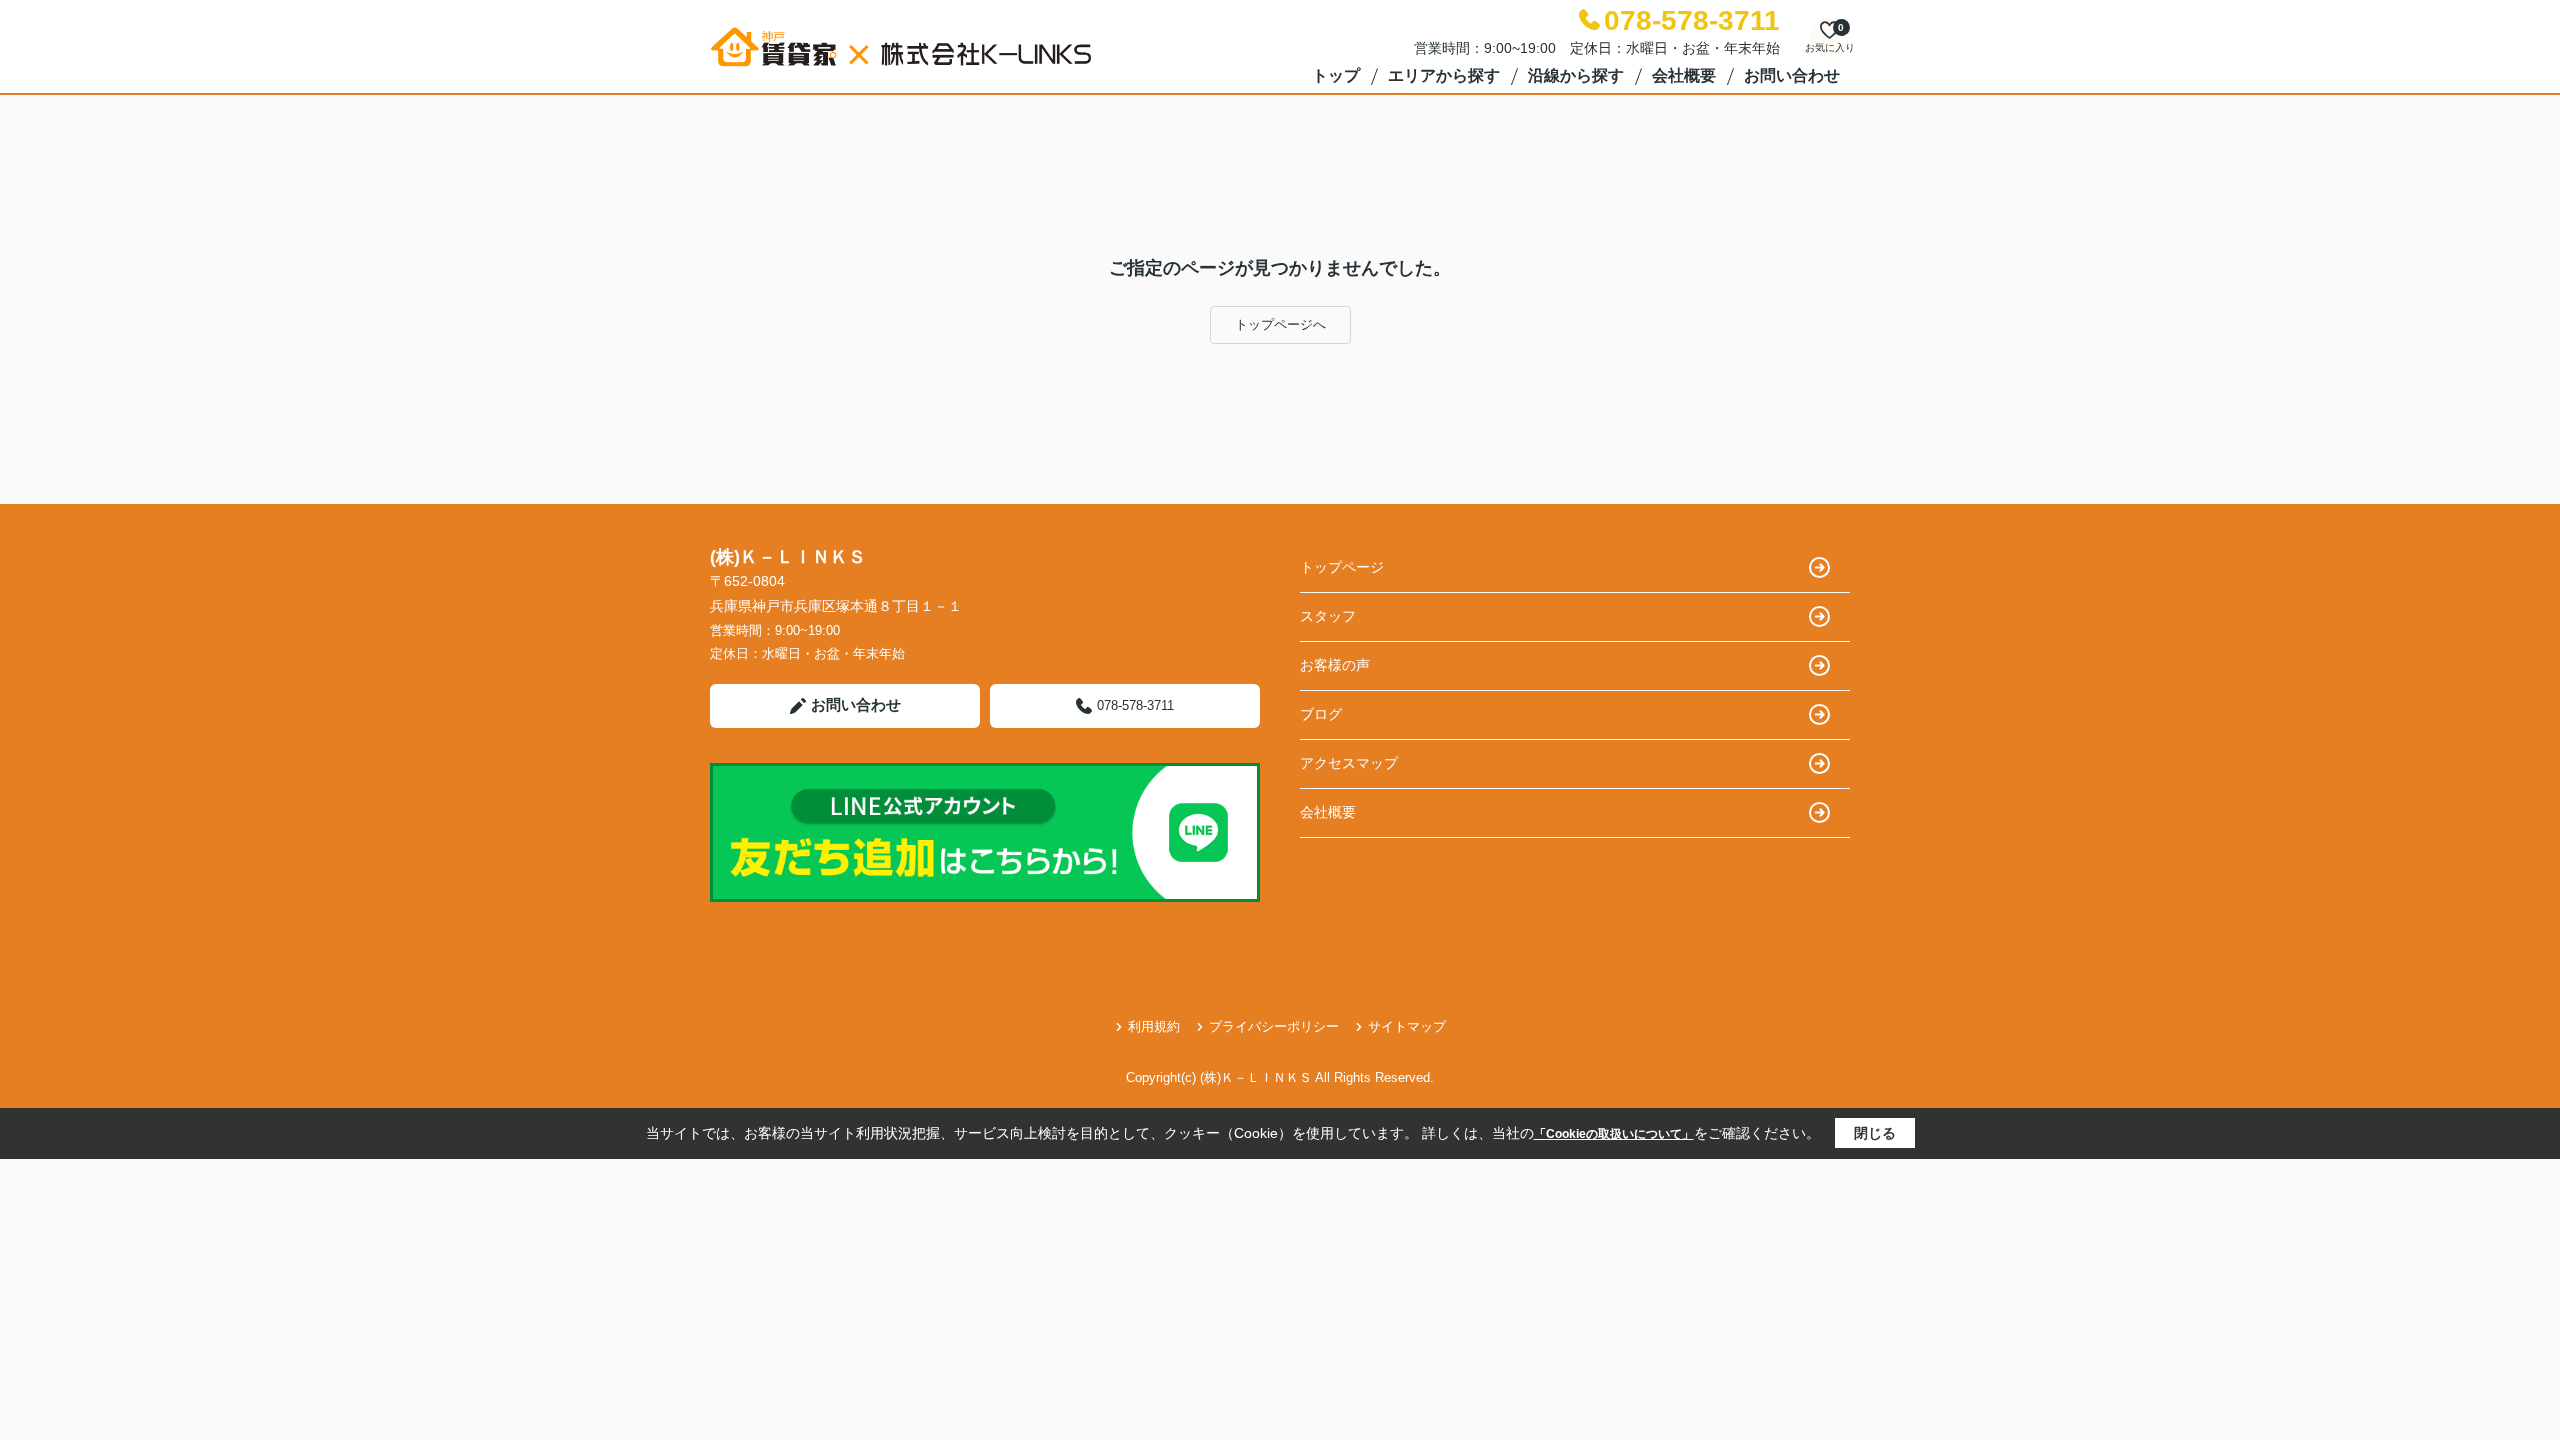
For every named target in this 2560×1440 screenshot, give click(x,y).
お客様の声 (1335, 665)
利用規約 (1154, 1026)
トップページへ (1280, 324)
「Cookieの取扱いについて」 (1614, 1134)
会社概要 (1684, 75)
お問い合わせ (1792, 75)
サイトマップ (1407, 1026)
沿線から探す (1576, 75)
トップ (1336, 75)
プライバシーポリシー (1274, 1026)
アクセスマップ (1349, 763)
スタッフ (1328, 616)
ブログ (1321, 714)
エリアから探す (1444, 75)
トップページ (1342, 567)
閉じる (1875, 1133)
